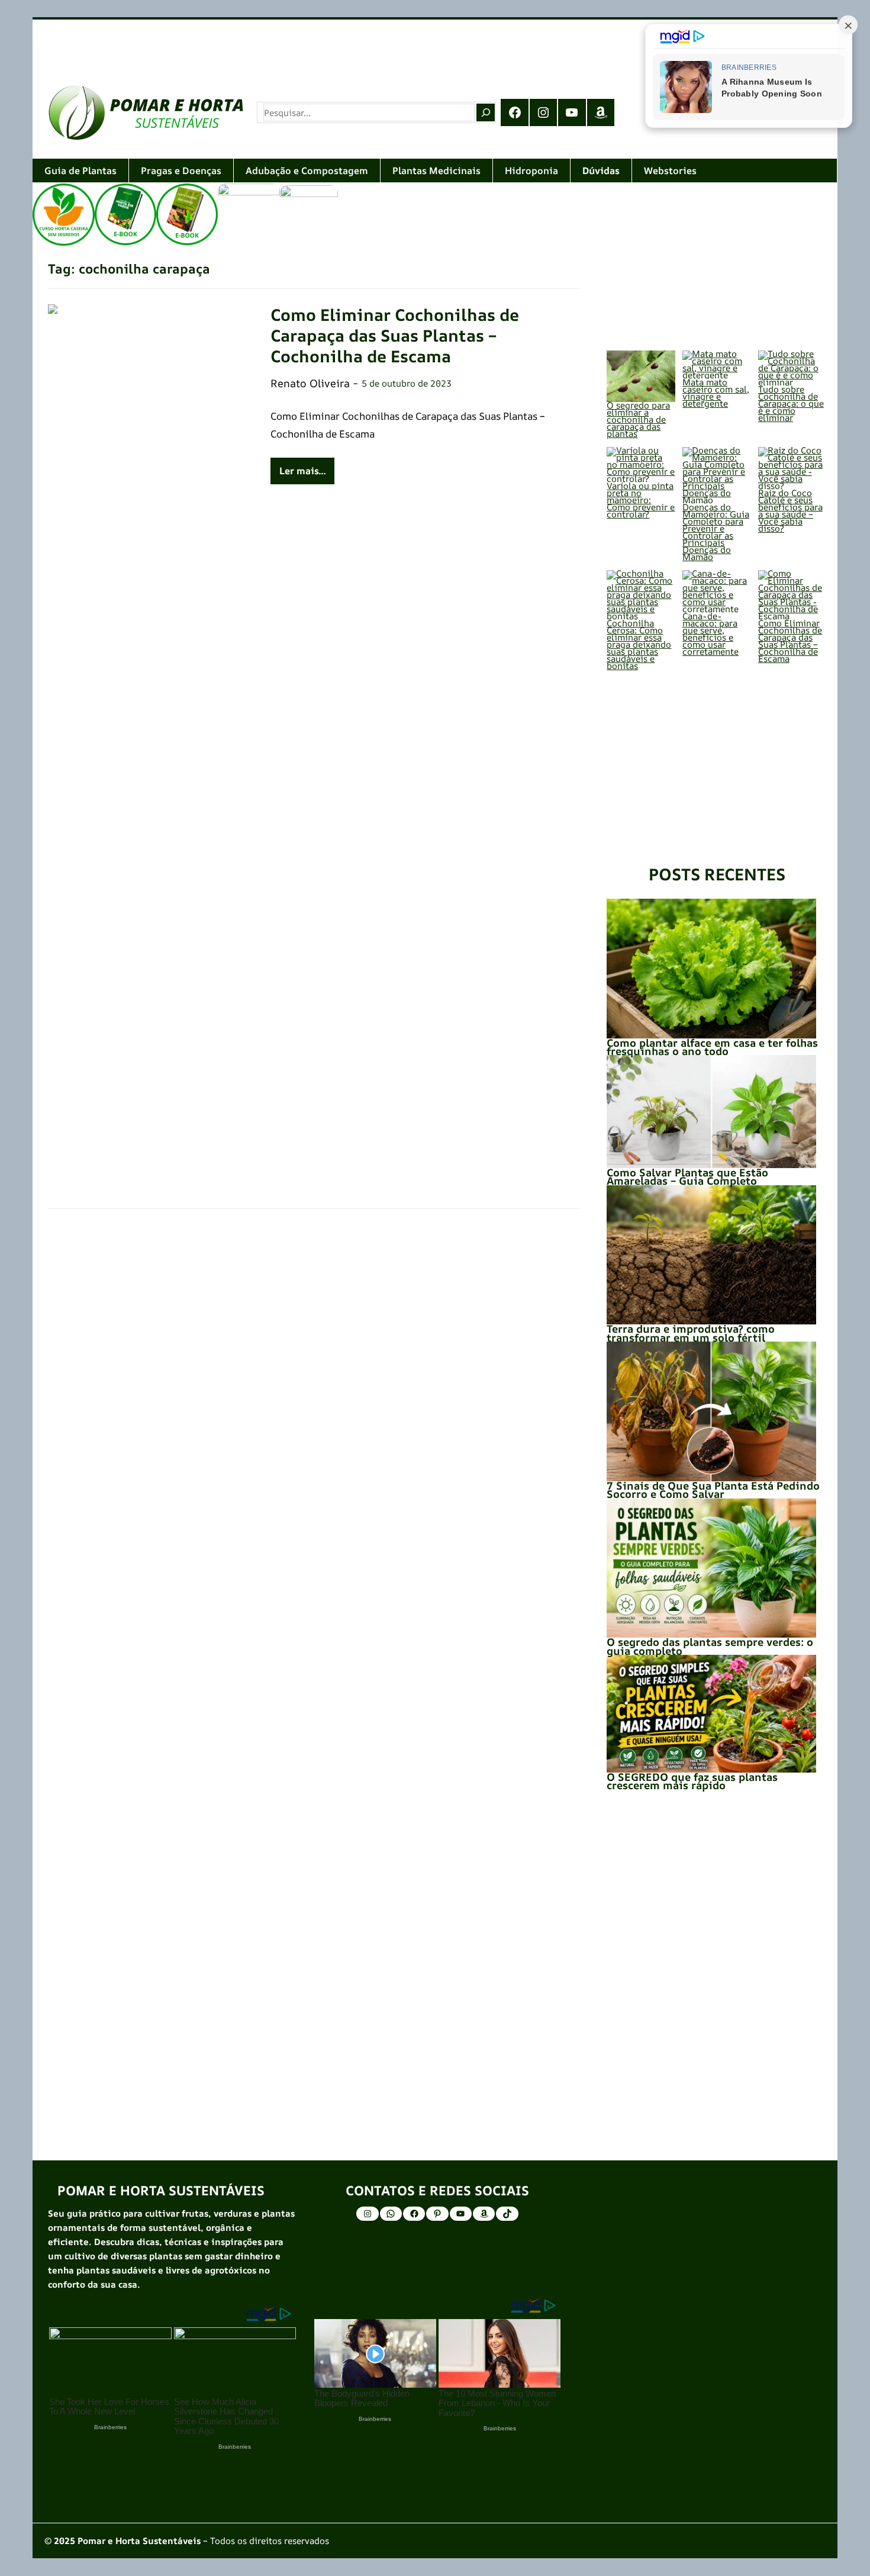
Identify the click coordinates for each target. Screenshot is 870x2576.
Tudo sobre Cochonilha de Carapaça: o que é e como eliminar (791, 403)
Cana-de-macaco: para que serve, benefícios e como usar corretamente (710, 634)
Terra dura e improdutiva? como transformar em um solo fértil (691, 1333)
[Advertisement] (388, 44)
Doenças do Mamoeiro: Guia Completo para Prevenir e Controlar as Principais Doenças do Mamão (716, 532)
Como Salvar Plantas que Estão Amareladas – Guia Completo (687, 1176)
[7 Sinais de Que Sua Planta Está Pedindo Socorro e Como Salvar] (711, 1411)
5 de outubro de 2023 (407, 383)
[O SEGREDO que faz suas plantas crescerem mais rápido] (711, 1714)
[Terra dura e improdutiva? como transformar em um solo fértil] (711, 1255)
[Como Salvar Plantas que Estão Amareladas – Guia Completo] (711, 1112)
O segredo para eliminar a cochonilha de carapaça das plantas (638, 419)
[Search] (485, 112)
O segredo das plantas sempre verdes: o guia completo (710, 1646)
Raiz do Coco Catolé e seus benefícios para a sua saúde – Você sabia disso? (790, 511)
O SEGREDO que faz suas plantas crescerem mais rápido (692, 1781)
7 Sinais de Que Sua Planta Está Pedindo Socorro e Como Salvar (713, 1490)
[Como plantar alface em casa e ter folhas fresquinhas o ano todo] (711, 969)
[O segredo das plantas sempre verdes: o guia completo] (711, 1568)
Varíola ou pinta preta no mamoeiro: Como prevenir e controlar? (641, 500)
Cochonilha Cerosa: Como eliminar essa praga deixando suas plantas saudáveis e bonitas (639, 644)
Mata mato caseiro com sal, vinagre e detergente (716, 393)
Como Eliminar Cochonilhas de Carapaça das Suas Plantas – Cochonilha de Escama (395, 335)
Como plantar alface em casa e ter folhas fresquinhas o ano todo (712, 1047)
